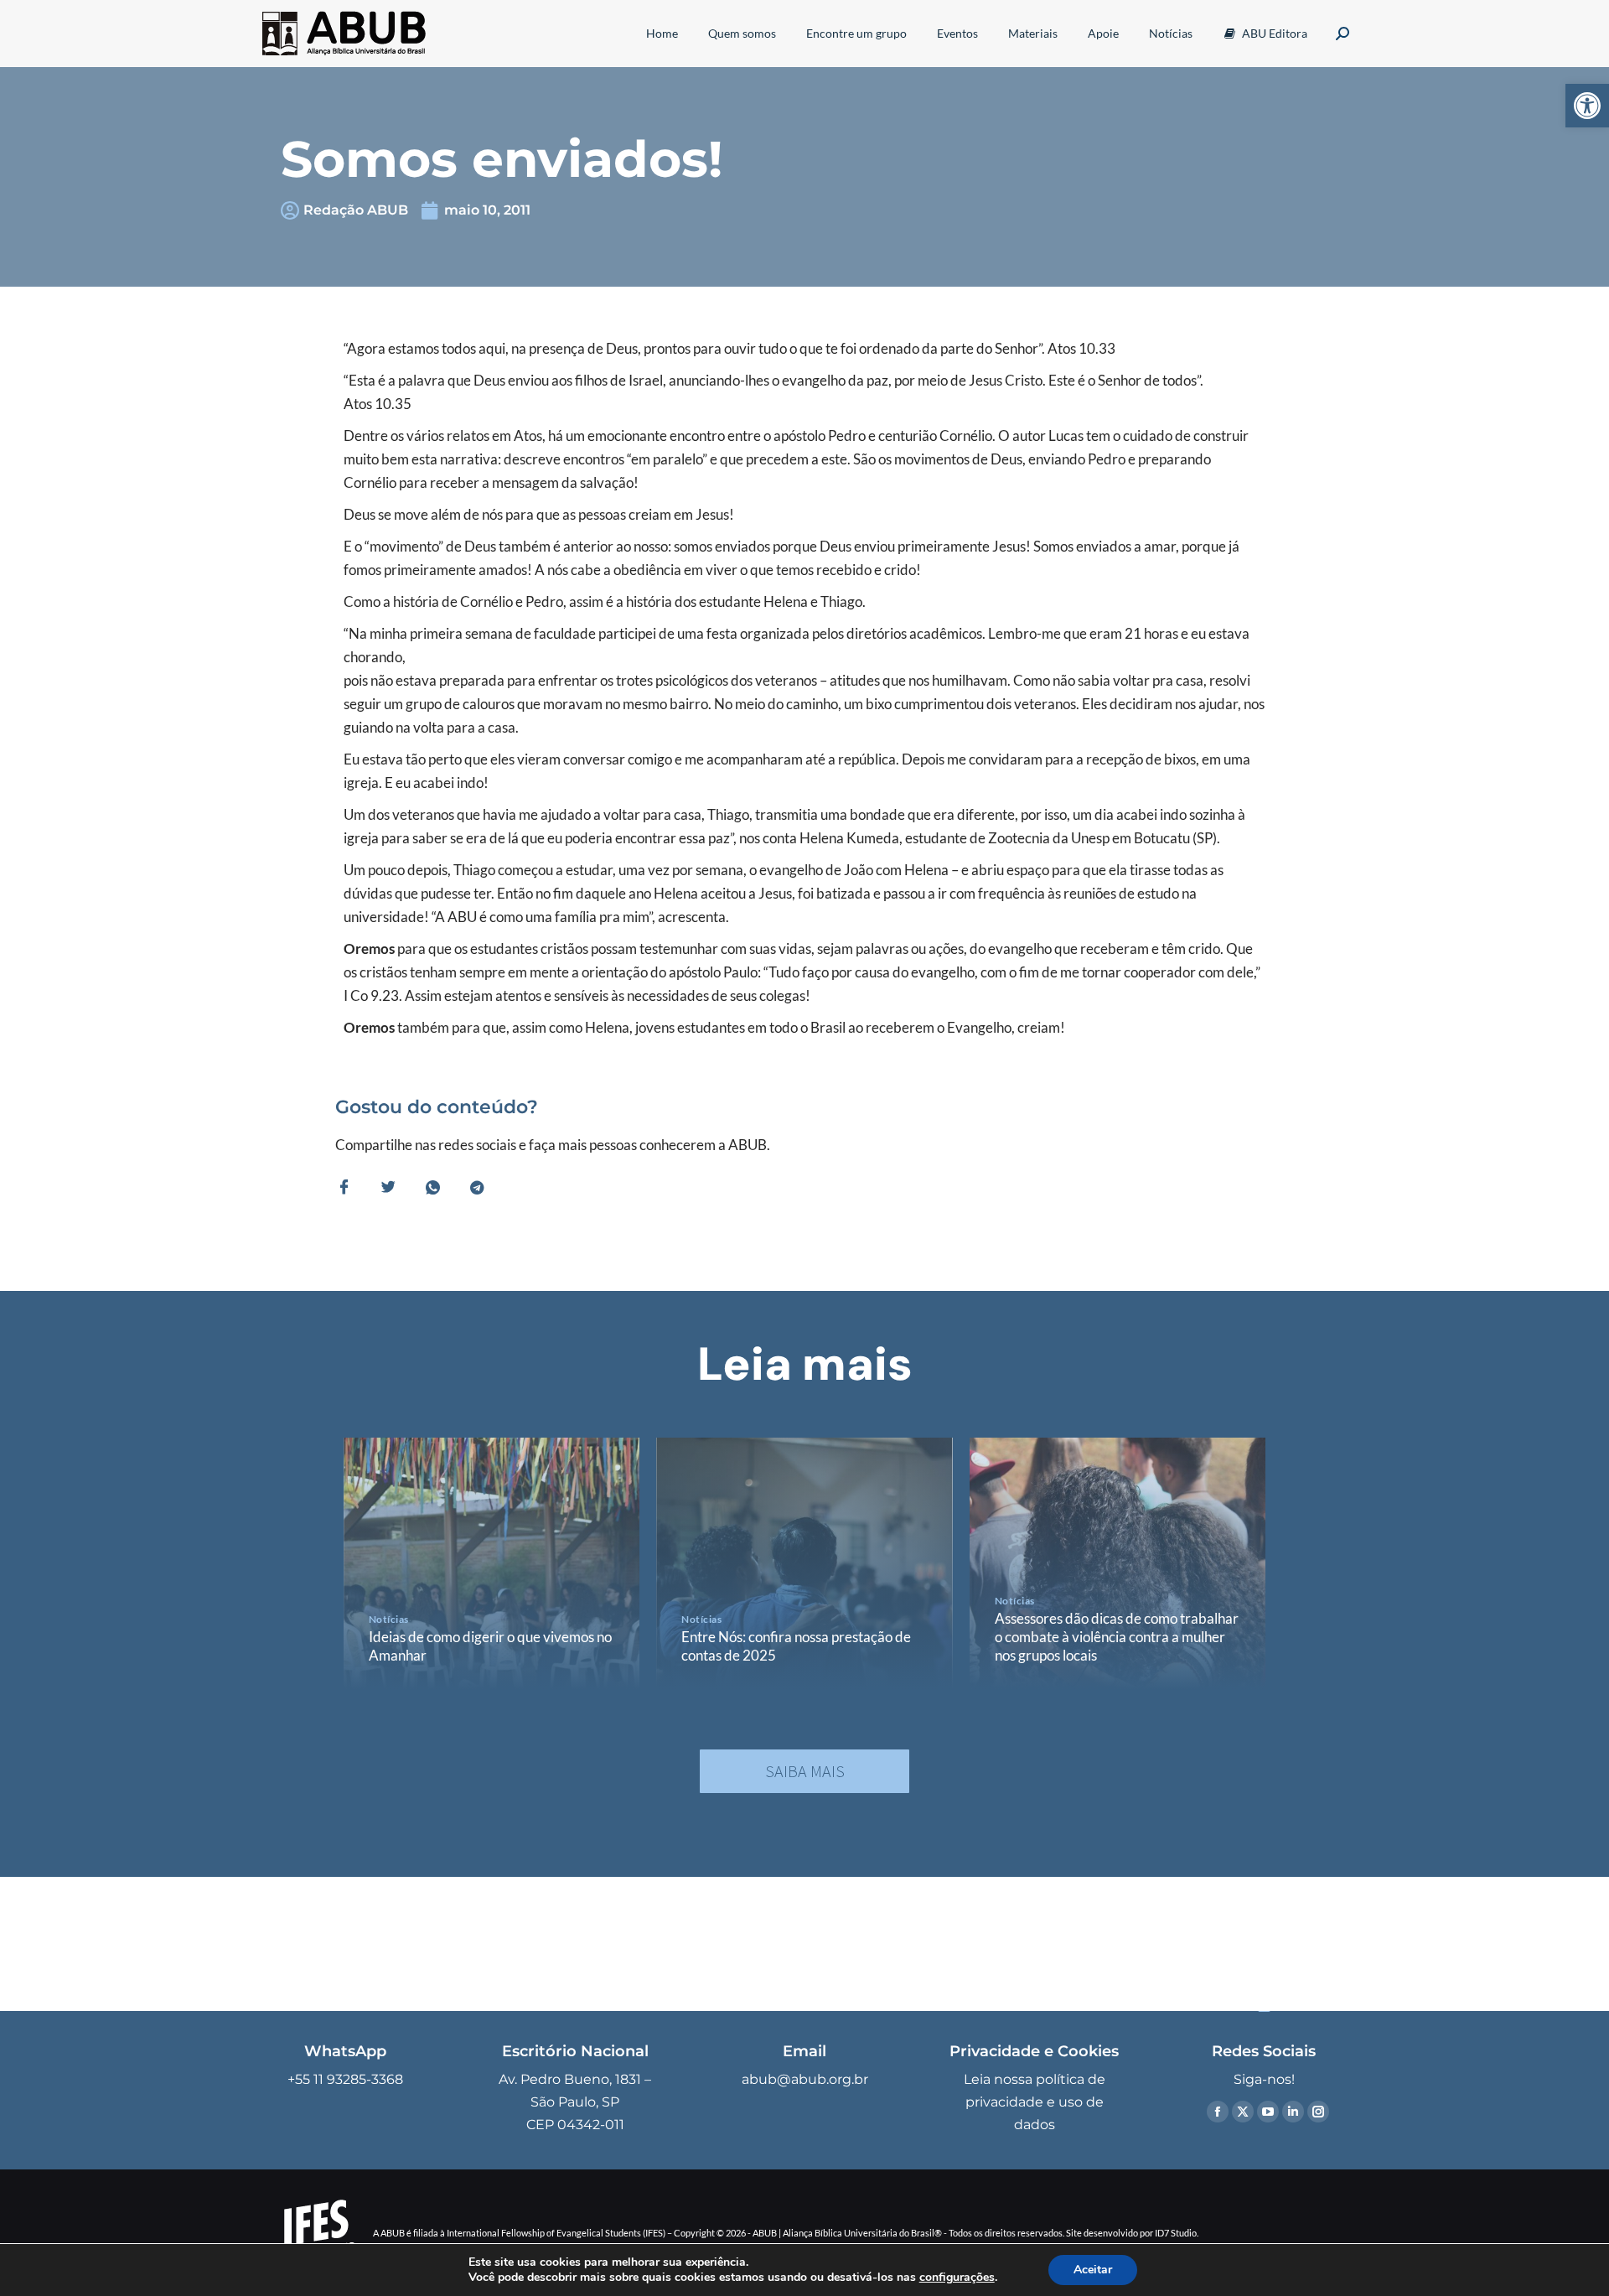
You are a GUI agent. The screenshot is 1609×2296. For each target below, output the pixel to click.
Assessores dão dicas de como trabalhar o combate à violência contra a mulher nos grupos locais (1117, 1637)
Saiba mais (805, 1771)
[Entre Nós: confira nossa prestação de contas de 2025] (804, 1563)
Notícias (389, 1619)
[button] (1587, 106)
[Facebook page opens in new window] (1218, 2112)
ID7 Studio (1176, 2233)
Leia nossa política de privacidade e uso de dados (1035, 2102)
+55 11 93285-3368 (345, 2079)
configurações (957, 2278)
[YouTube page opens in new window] (1268, 2112)
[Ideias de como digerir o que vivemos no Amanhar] (491, 1563)
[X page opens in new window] (1243, 2112)
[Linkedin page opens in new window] (1293, 2112)
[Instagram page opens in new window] (1318, 2112)
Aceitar (1093, 2270)
